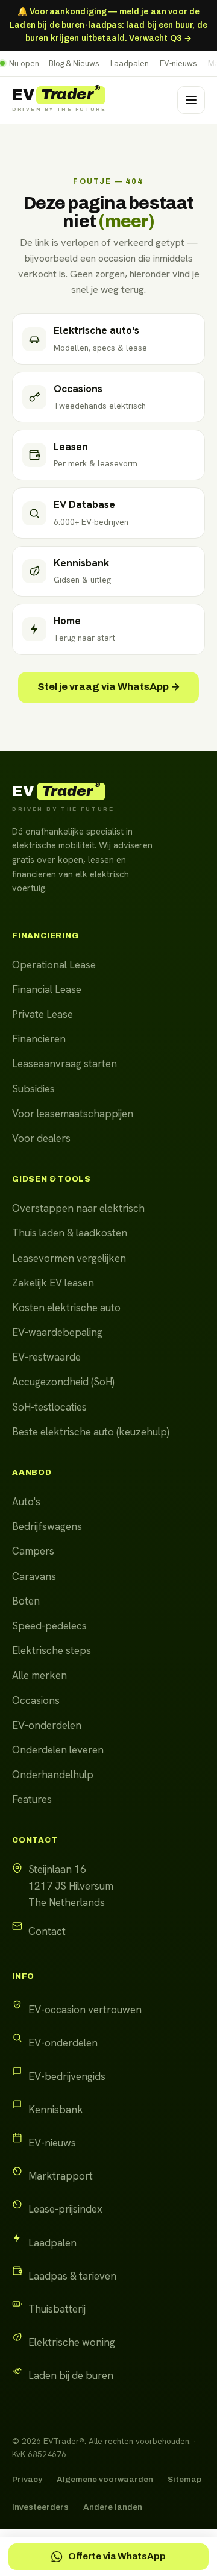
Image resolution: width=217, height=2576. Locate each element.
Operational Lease (54, 965)
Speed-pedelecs (49, 1626)
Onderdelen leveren (58, 1750)
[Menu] (191, 100)
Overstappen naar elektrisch (78, 1208)
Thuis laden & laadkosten (70, 1233)
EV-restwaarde (46, 1357)
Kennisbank (56, 2110)
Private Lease (42, 1014)
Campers (33, 1551)
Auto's (26, 1502)
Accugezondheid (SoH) (63, 1382)
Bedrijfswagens (47, 1526)
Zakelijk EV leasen (53, 1283)
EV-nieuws (178, 64)
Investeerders (40, 2507)
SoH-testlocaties (49, 1407)
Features (32, 1799)
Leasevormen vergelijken (69, 1258)
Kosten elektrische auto (66, 1308)
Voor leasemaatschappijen (73, 1114)
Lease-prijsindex (65, 2209)
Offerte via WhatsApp (117, 2556)
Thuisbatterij (57, 2309)
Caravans (34, 1576)
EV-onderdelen (47, 1725)
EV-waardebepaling (57, 1332)
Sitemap (184, 2479)
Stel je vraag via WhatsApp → (109, 687)
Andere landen (113, 2507)
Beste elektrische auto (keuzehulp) (91, 1432)
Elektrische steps (52, 1650)
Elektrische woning (72, 2342)
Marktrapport (61, 2176)
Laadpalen (130, 64)
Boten (26, 1601)
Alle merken (39, 1675)
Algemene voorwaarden (105, 2479)
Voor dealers (41, 1138)
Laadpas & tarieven (72, 2276)
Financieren (39, 1039)
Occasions (36, 1700)
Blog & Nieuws (74, 64)
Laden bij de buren (71, 2375)
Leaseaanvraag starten (64, 1064)
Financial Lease (47, 989)
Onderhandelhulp (53, 1775)
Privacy (27, 2479)
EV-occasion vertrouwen (85, 2010)
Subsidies (33, 1089)
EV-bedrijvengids (67, 2076)
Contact (47, 1931)
